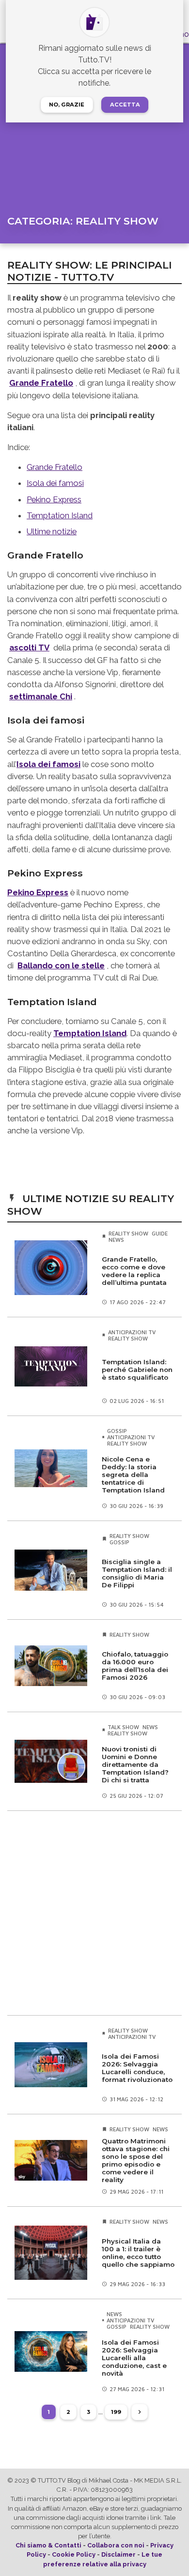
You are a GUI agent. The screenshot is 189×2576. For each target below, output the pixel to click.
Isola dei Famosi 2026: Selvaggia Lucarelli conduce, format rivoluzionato (137, 2068)
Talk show (123, 1727)
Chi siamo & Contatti (48, 2545)
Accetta (125, 105)
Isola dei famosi (55, 483)
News (116, 1240)
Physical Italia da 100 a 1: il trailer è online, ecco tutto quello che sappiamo (138, 2253)
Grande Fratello (41, 383)
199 (116, 2412)
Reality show (128, 1233)
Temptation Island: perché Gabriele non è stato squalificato (137, 1370)
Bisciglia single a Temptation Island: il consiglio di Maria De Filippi (137, 1573)
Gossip (117, 1431)
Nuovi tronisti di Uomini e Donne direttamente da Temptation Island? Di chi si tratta (135, 1764)
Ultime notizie (52, 531)
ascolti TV (29, 648)
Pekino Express (54, 499)
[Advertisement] (94, 1913)
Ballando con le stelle (61, 965)
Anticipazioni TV (132, 1332)
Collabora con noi (116, 2545)
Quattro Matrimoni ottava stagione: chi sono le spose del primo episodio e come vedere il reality (136, 2160)
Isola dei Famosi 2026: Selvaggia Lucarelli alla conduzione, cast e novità (134, 2358)
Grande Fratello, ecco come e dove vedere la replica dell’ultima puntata (134, 1271)
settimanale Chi (41, 696)
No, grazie (67, 105)
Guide (160, 1233)
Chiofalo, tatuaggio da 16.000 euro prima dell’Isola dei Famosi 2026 (135, 1666)
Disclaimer (118, 2554)
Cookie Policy (74, 2554)
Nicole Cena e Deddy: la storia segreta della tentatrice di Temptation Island (133, 1475)
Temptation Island (60, 515)
